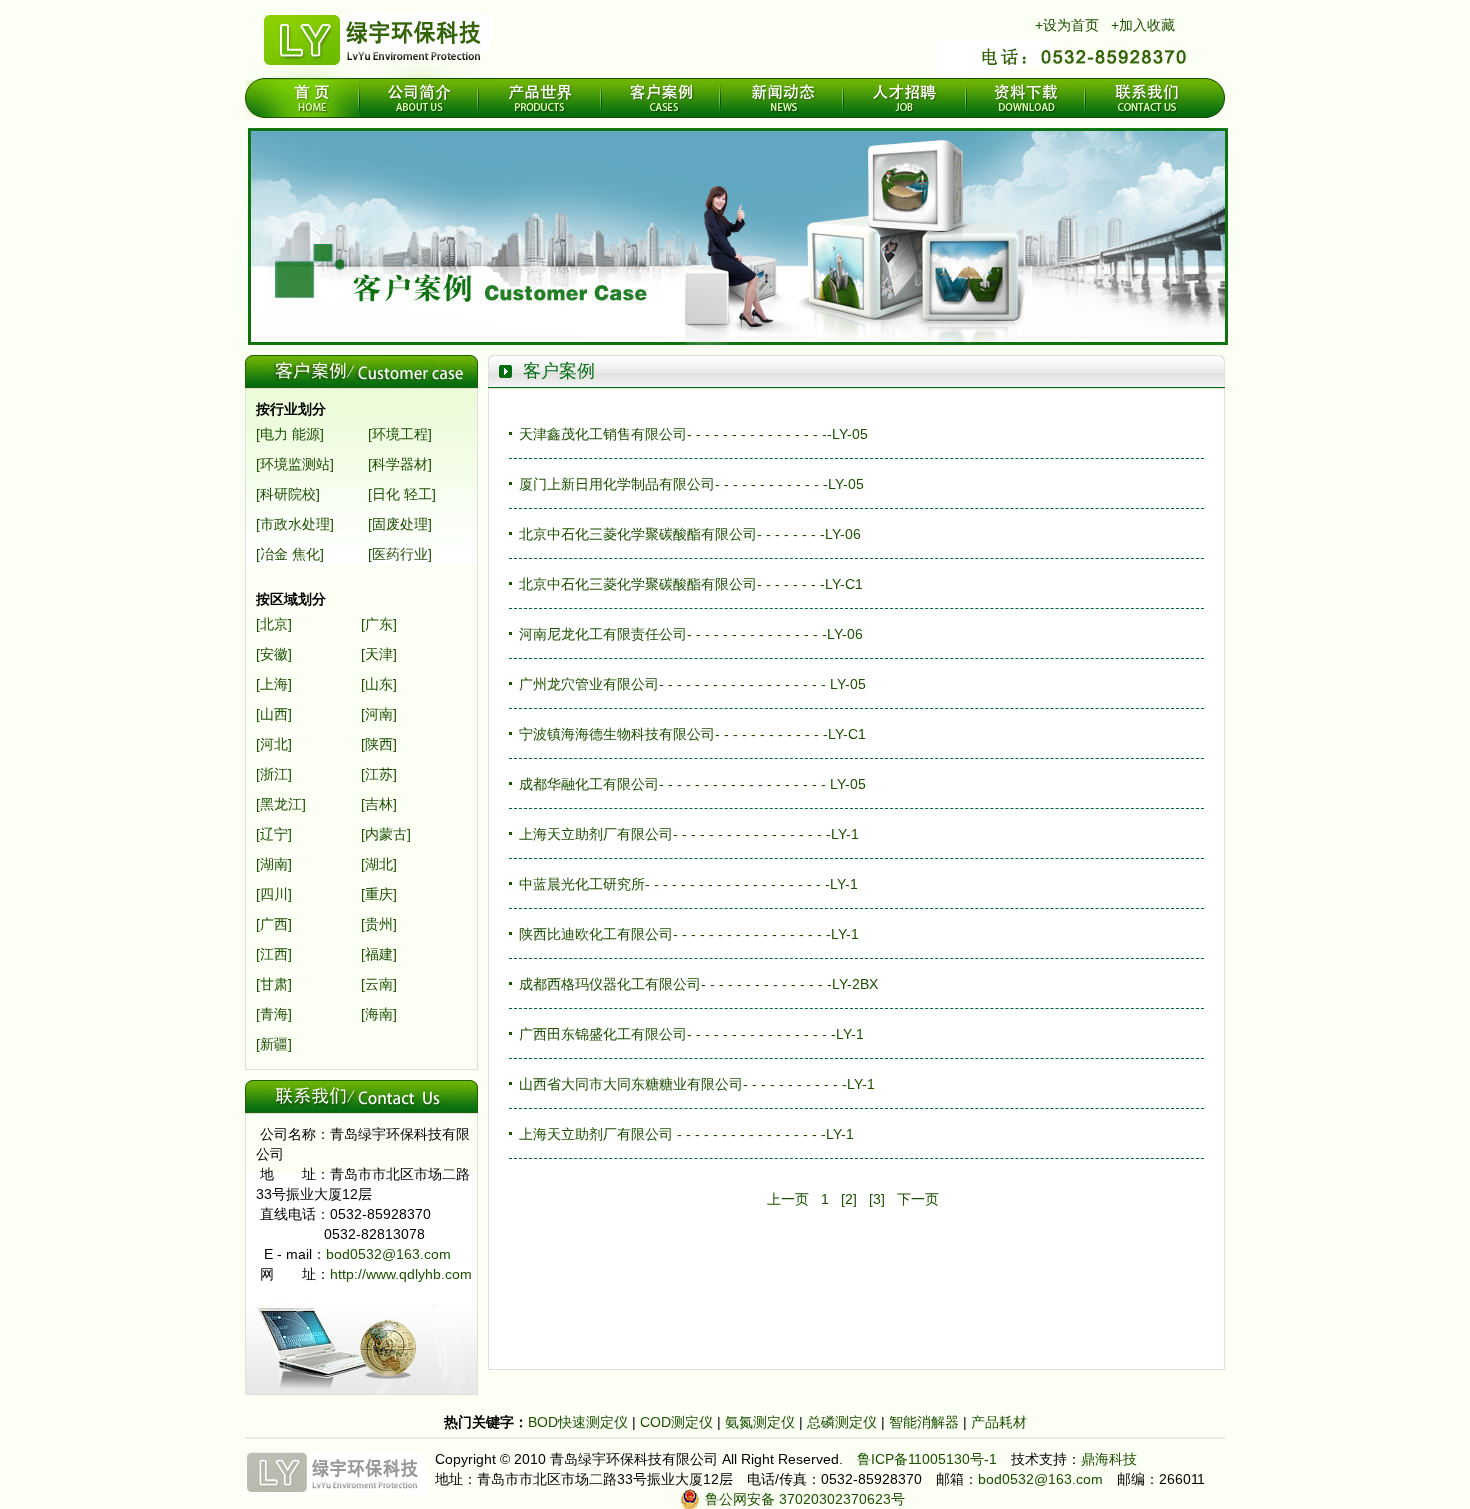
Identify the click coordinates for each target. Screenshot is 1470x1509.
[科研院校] (288, 494)
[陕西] (379, 744)
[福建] (379, 954)
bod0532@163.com (388, 1254)
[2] (849, 1199)
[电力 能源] (290, 434)
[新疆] (274, 1044)
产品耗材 (999, 1422)
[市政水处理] (295, 524)
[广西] (274, 924)
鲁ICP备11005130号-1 (927, 1459)
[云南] (379, 984)
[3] (877, 1199)
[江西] (274, 954)
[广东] (379, 624)
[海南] (379, 1014)
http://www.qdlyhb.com (401, 1274)
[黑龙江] (281, 804)
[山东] (379, 684)
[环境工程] (400, 434)
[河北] (274, 744)
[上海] (274, 684)
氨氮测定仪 (762, 1422)
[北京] (274, 624)
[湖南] (274, 864)
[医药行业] (400, 554)
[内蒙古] (386, 834)
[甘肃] (274, 984)
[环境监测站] (295, 464)
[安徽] (274, 654)
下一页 (918, 1199)
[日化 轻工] (402, 494)
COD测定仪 (676, 1422)
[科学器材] (400, 464)
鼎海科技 (1109, 1459)
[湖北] (379, 864)
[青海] (274, 1014)
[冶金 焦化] (290, 554)
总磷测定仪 (844, 1422)
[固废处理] (400, 524)
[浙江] (274, 774)
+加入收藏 (1143, 25)
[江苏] (379, 774)
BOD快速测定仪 (580, 1422)
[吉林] (379, 804)
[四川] (274, 894)
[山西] (274, 714)
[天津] (379, 654)
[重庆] (379, 894)
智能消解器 (926, 1422)
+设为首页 (1067, 25)
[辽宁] (274, 834)
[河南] (379, 714)
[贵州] (379, 924)
